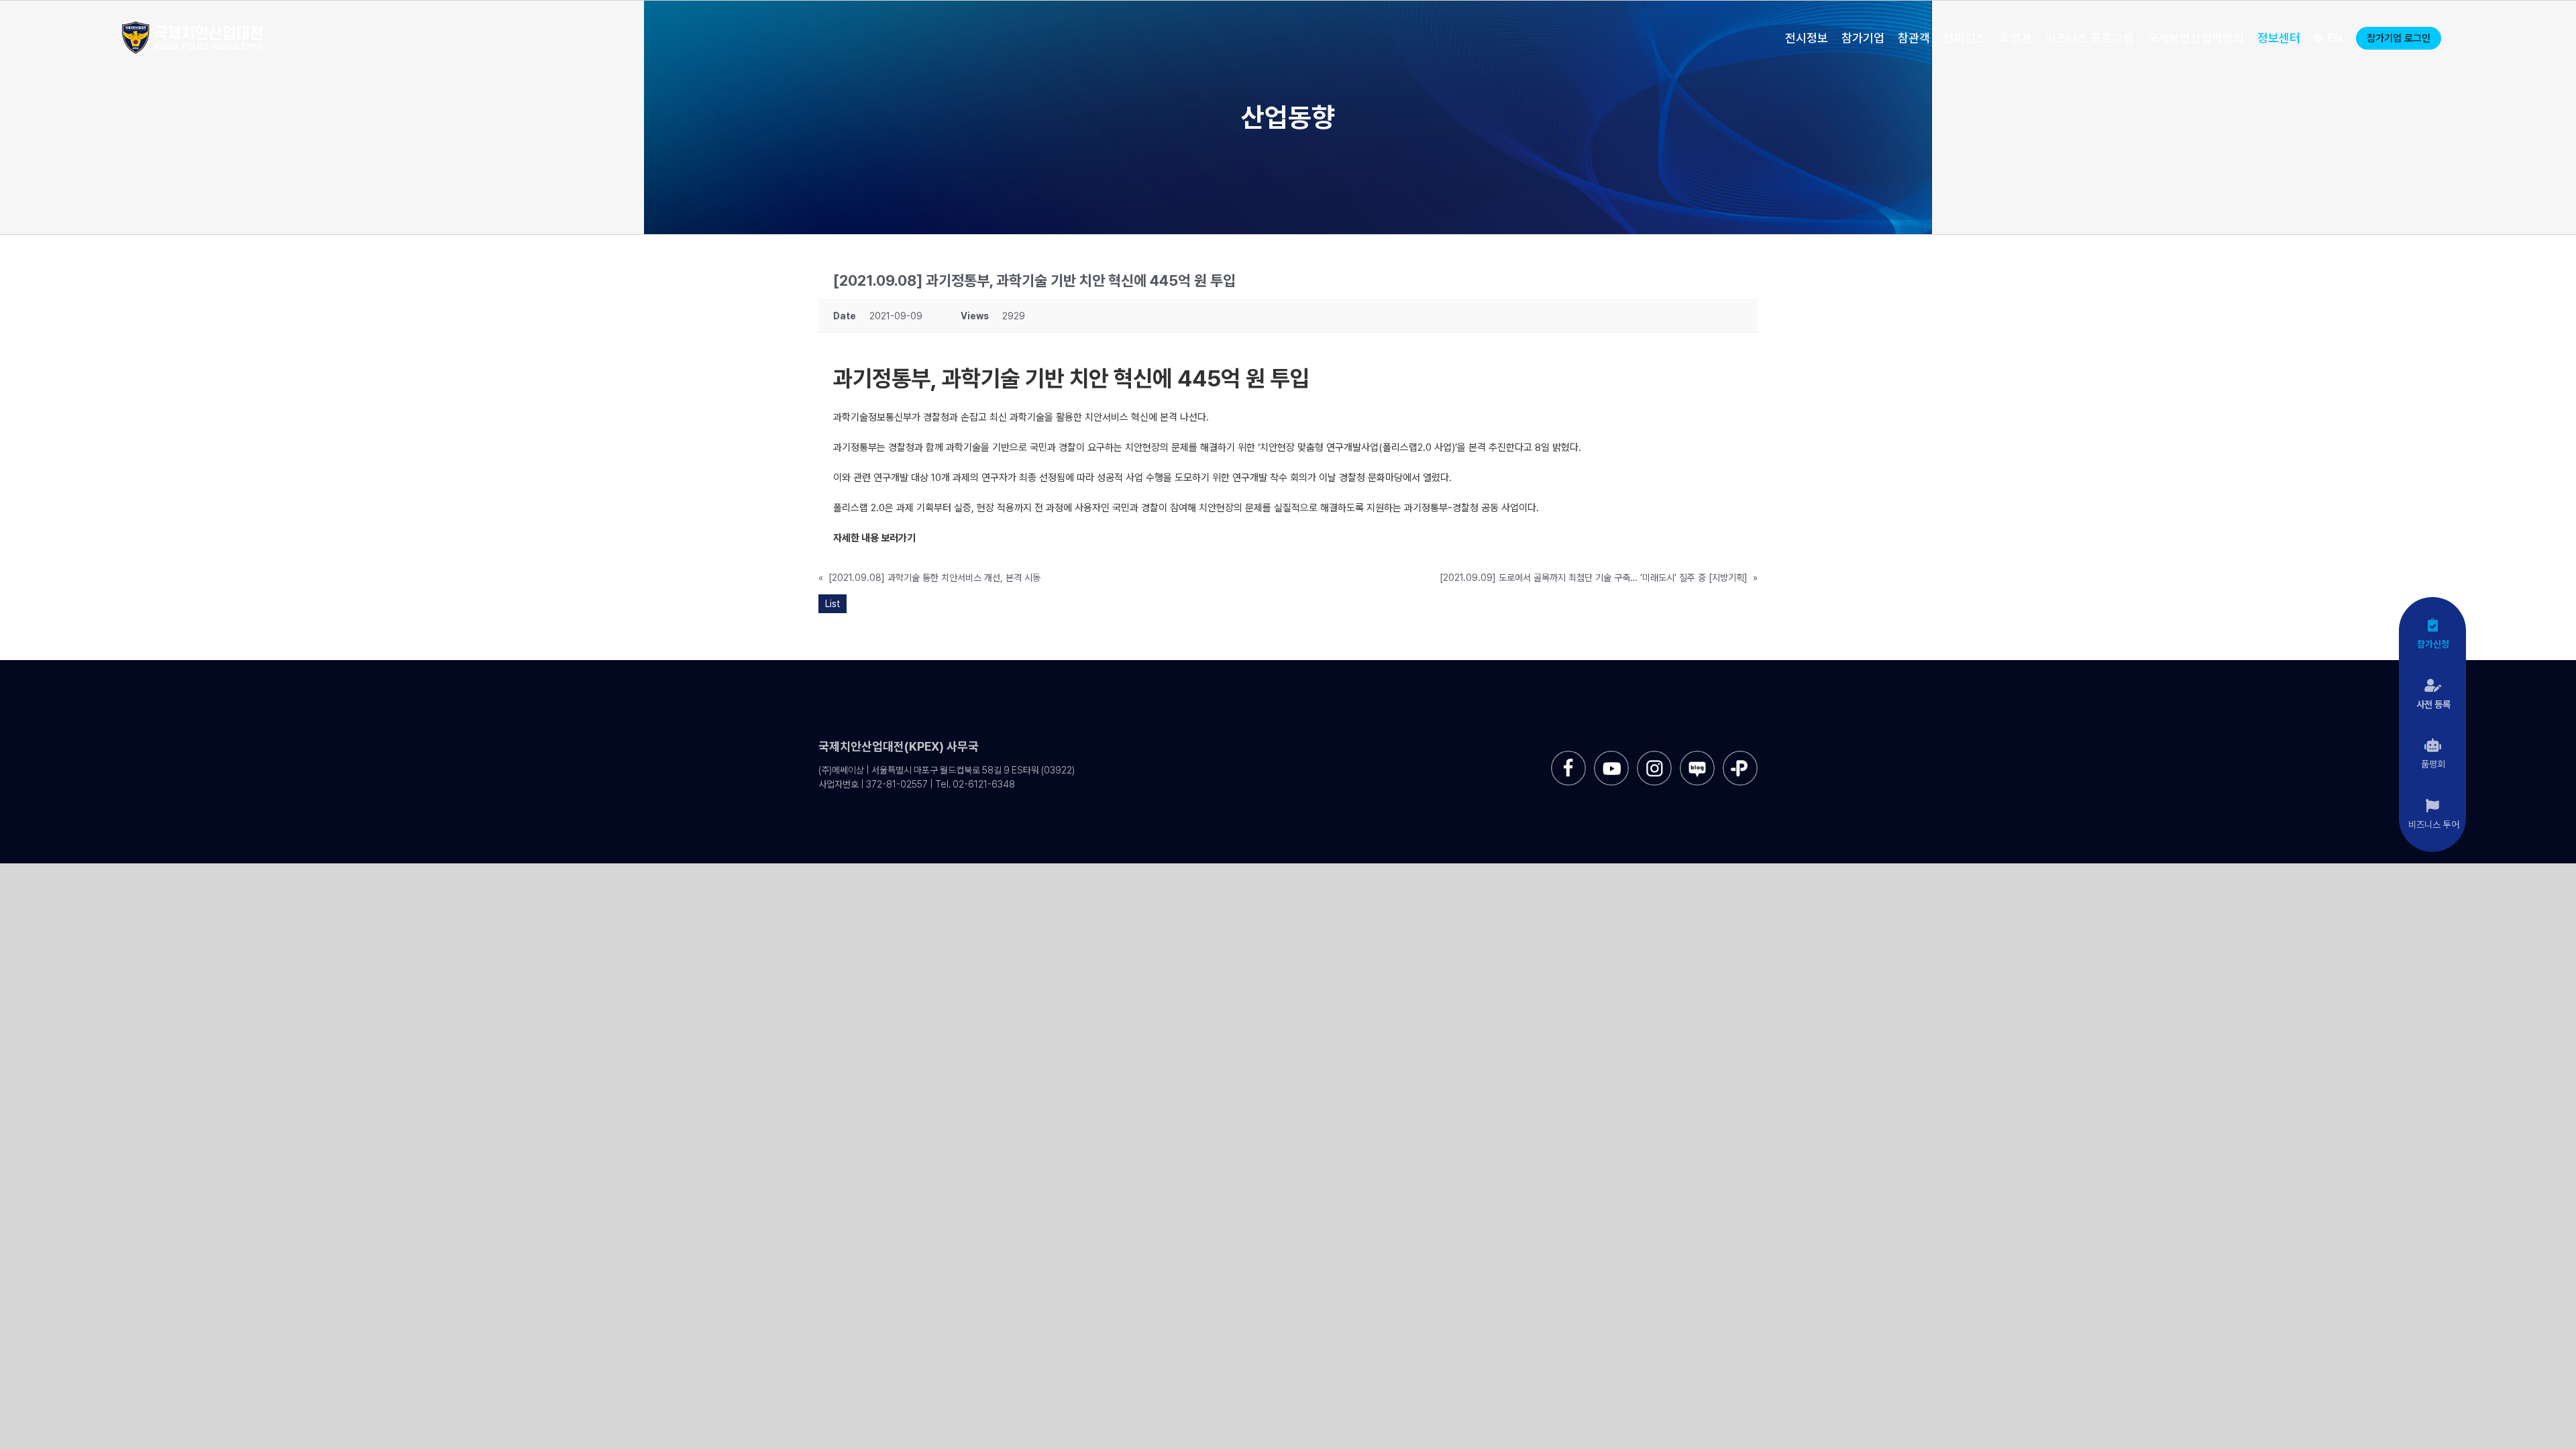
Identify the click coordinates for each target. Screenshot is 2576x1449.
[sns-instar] (1654, 756)
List (833, 604)
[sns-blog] (1697, 756)
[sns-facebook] (1568, 756)
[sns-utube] (1611, 756)
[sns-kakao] (1740, 756)
